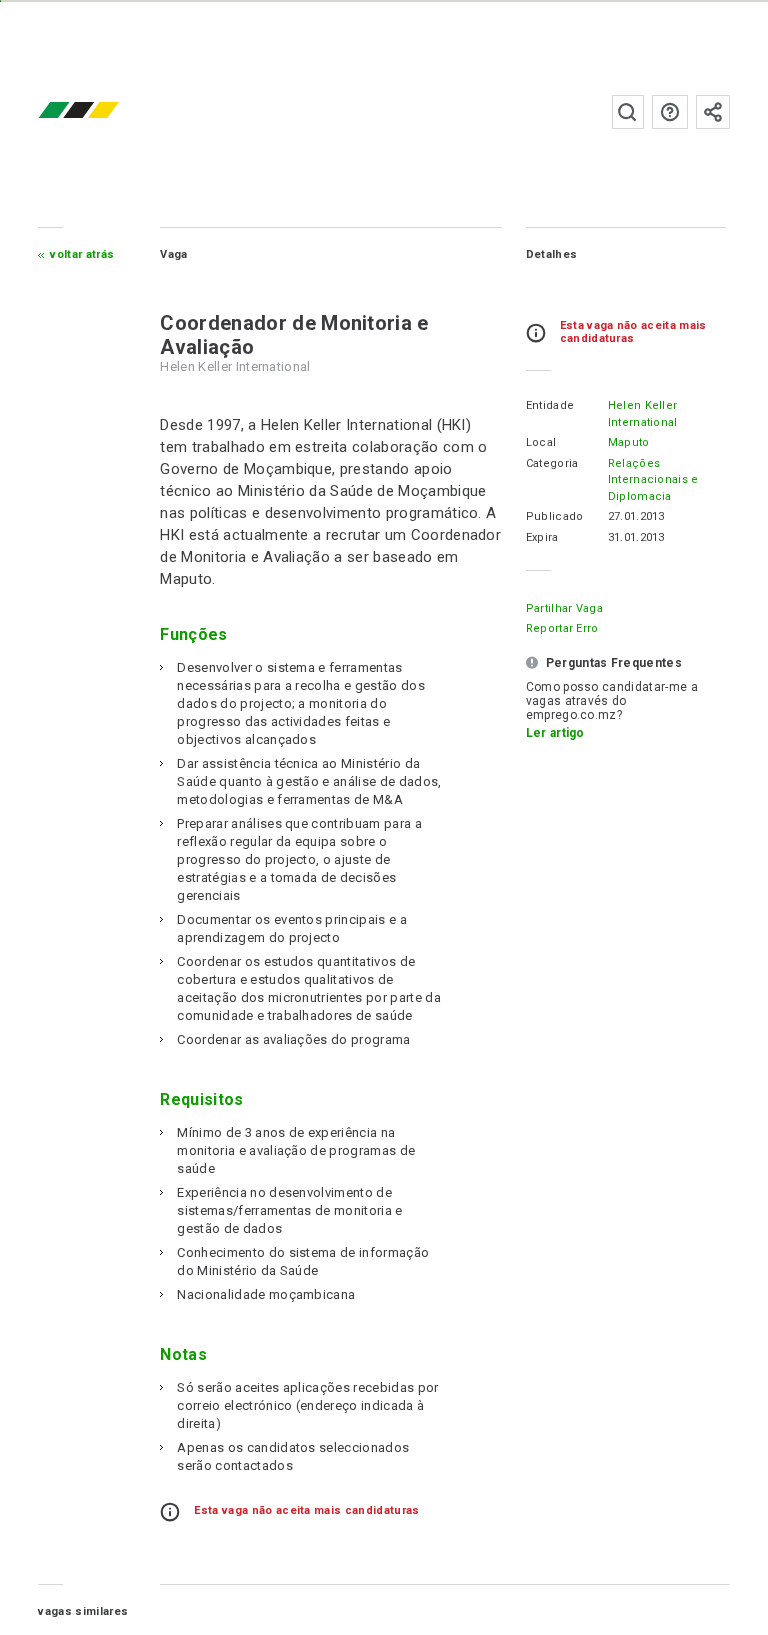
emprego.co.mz (108, 111)
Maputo (629, 442)
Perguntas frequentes (670, 112)
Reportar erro (562, 628)
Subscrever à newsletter (713, 112)
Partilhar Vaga (564, 608)
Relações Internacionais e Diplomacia (653, 480)
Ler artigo (555, 733)
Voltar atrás (82, 254)
